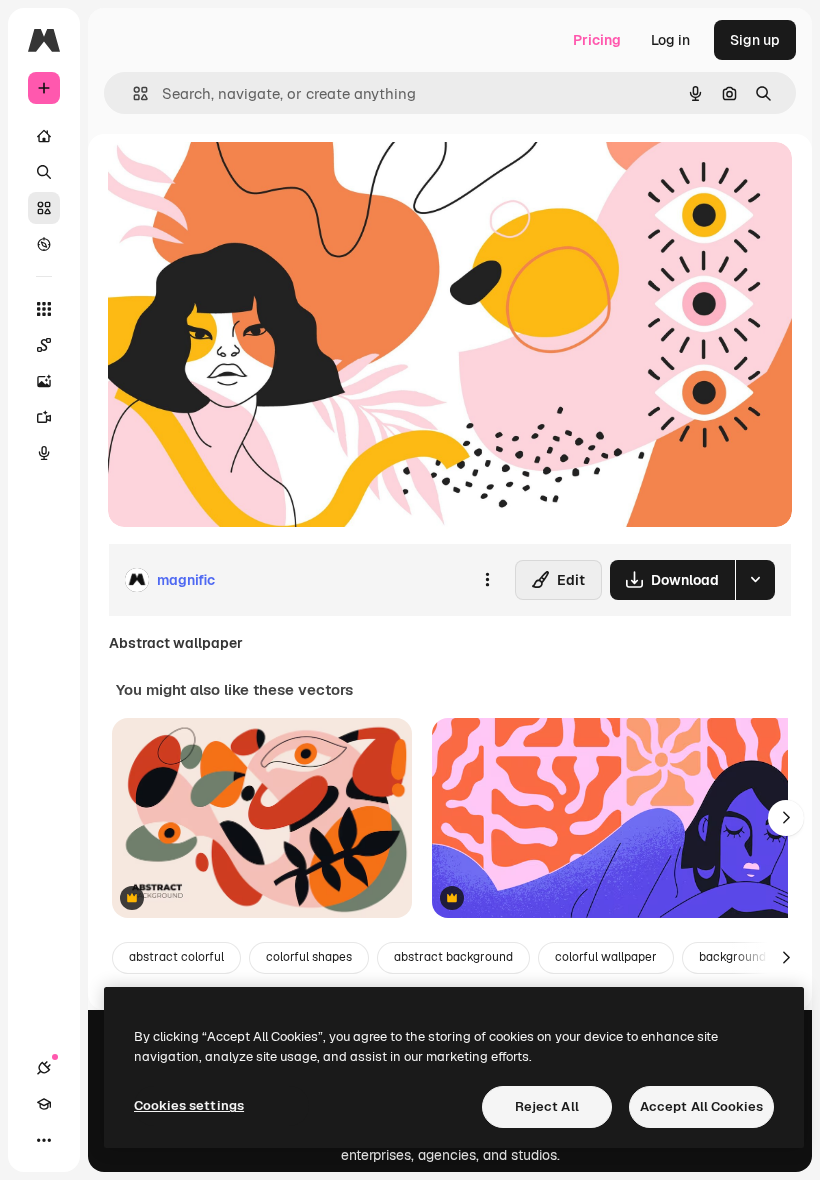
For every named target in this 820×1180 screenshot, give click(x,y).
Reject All (547, 1106)
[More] (44, 1140)
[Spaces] (44, 345)
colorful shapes (309, 957)
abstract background (453, 957)
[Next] (786, 818)
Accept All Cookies (701, 1106)
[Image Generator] (44, 381)
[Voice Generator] (44, 453)
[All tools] (44, 309)
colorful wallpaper (606, 957)
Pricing (597, 40)
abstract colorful (176, 957)
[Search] (44, 172)
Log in (670, 40)
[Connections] (44, 1068)
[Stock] (44, 208)
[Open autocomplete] (132, 93)
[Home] (44, 136)
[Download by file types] (755, 580)
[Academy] (44, 1104)
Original (236, 179)
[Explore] (44, 244)
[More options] (487, 580)
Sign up (755, 40)
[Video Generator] (44, 417)
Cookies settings (189, 1105)
